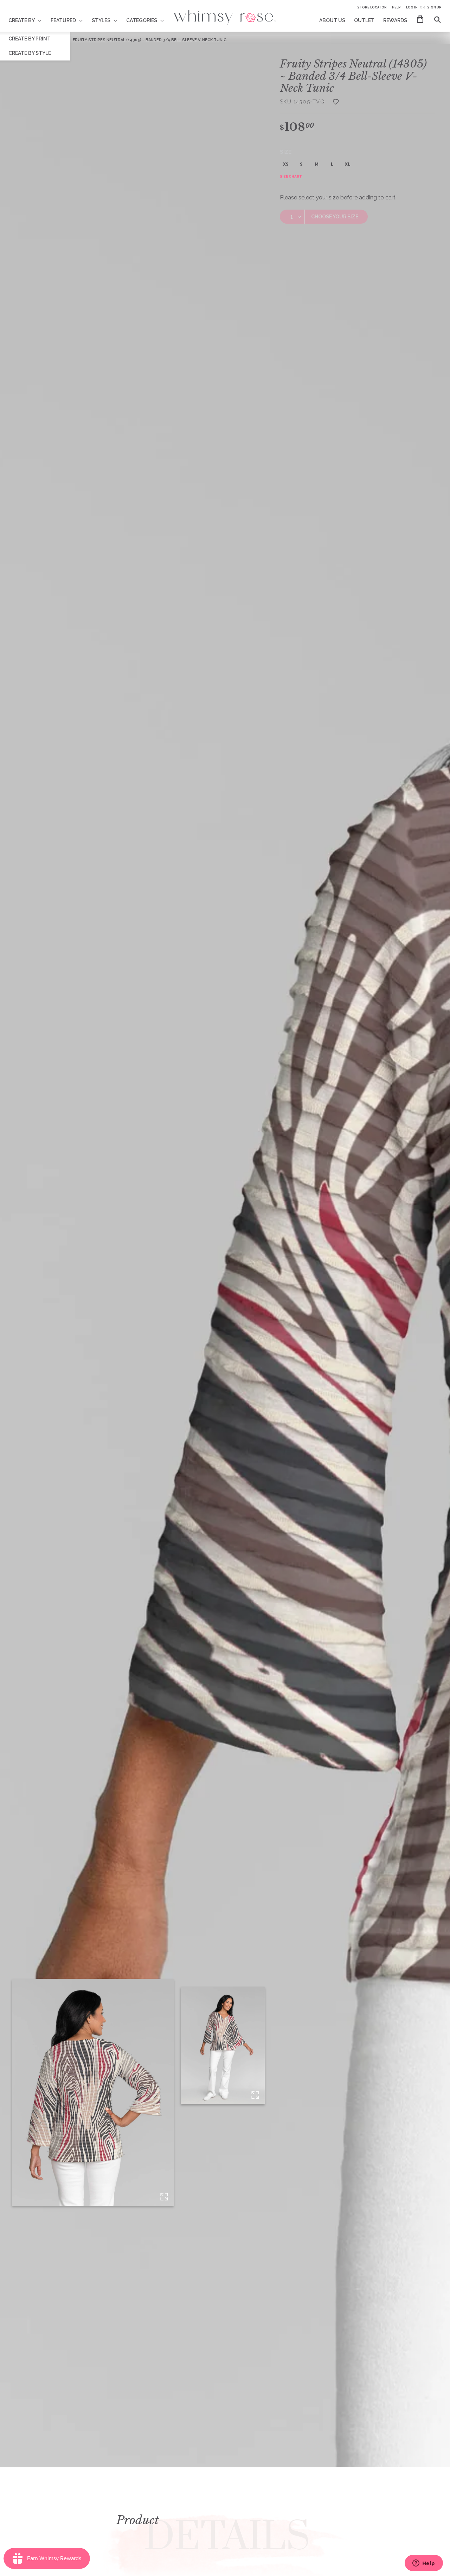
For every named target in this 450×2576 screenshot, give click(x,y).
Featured (63, 20)
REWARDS (395, 20)
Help (396, 7)
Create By (22, 20)
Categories (142, 20)
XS (286, 164)
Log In (412, 7)
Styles (101, 20)
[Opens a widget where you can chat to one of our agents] (424, 2564)
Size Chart (291, 176)
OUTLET (364, 20)
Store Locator (372, 7)
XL (348, 164)
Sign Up (434, 7)
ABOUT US (332, 20)
